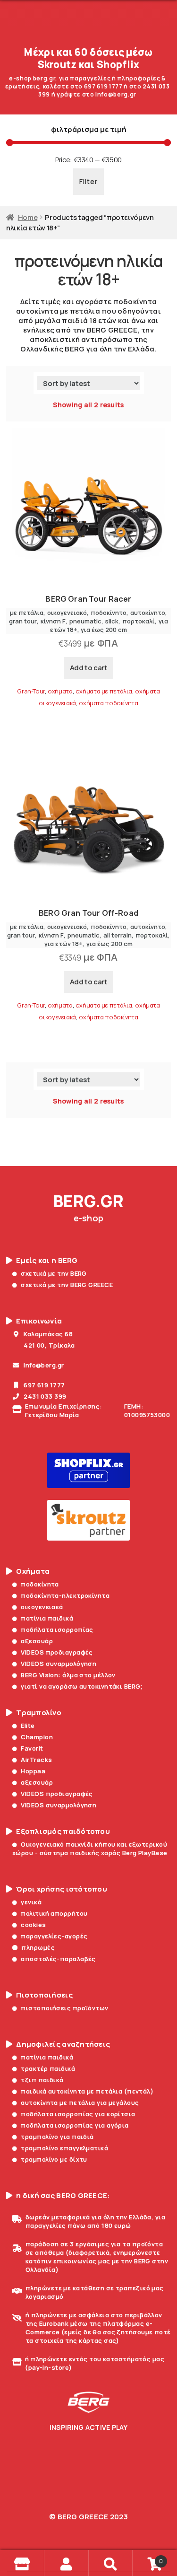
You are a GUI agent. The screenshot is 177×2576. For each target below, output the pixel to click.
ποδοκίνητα (40, 1584)
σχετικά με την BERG (54, 1273)
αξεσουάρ (37, 1641)
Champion (37, 1737)
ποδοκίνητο (109, 613)
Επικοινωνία (39, 1321)
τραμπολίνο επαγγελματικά (64, 2148)
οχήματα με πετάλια (104, 691)
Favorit (32, 1748)
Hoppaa (33, 1771)
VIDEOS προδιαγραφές (57, 1652)
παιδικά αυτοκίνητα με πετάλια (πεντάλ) (87, 2091)
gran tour (23, 621)
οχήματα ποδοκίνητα (108, 703)
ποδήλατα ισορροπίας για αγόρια (75, 2125)
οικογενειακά (42, 1607)
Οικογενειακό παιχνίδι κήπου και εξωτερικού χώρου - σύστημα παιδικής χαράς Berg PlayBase (90, 1849)
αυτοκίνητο (148, 613)
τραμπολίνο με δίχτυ (54, 2159)
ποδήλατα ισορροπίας (57, 1630)
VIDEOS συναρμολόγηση (59, 1664)
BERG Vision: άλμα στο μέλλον (68, 1675)
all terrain (118, 935)
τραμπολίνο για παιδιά (57, 2137)
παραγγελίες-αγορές (54, 1936)
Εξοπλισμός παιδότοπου (63, 1831)
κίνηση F (53, 621)
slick (112, 621)
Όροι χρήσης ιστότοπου (62, 1889)
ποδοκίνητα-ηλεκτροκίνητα (65, 1595)
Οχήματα (33, 1571)
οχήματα (60, 691)
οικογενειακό (67, 613)
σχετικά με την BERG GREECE (67, 1285)
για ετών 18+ (63, 944)
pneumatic (85, 621)
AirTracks (36, 1760)
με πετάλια (27, 613)
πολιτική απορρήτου (54, 1913)
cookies (33, 1925)
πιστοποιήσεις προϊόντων (64, 2008)
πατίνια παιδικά (47, 1618)
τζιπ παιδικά (42, 2080)
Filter (88, 181)
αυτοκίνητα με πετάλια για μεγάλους (80, 2103)
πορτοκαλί (139, 621)
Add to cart (89, 668)
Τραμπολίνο (39, 1713)
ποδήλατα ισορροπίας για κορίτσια (78, 2114)
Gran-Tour (31, 691)
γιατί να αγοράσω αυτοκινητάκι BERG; (82, 1686)
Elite (28, 1726)
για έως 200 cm (104, 630)
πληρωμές (38, 1947)
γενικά (31, 1902)
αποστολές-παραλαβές (58, 1959)
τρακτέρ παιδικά (48, 2068)
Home (28, 217)
